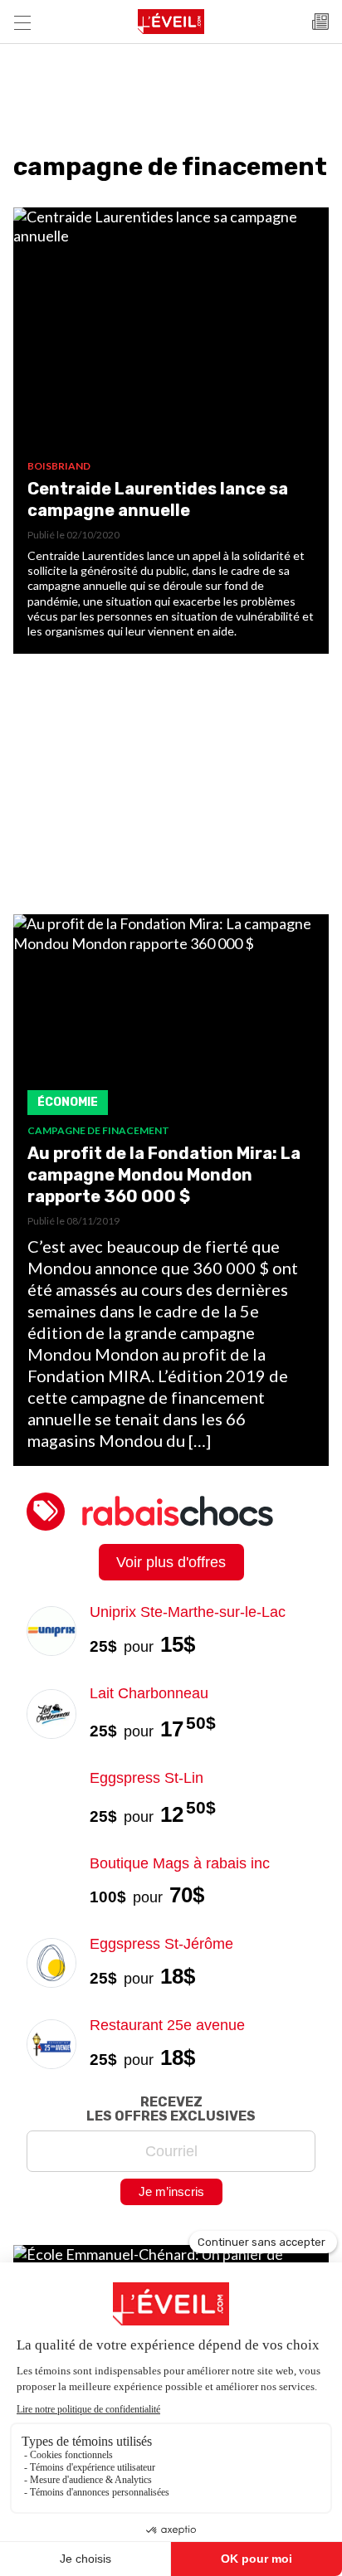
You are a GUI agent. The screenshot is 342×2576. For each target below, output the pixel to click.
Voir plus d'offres (171, 1562)
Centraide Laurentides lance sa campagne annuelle (158, 499)
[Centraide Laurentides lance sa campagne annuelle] (171, 334)
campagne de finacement (98, 1130)
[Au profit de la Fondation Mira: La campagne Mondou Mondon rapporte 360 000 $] (171, 1019)
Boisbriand (59, 466)
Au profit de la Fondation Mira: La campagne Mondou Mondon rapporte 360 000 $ (164, 1175)
